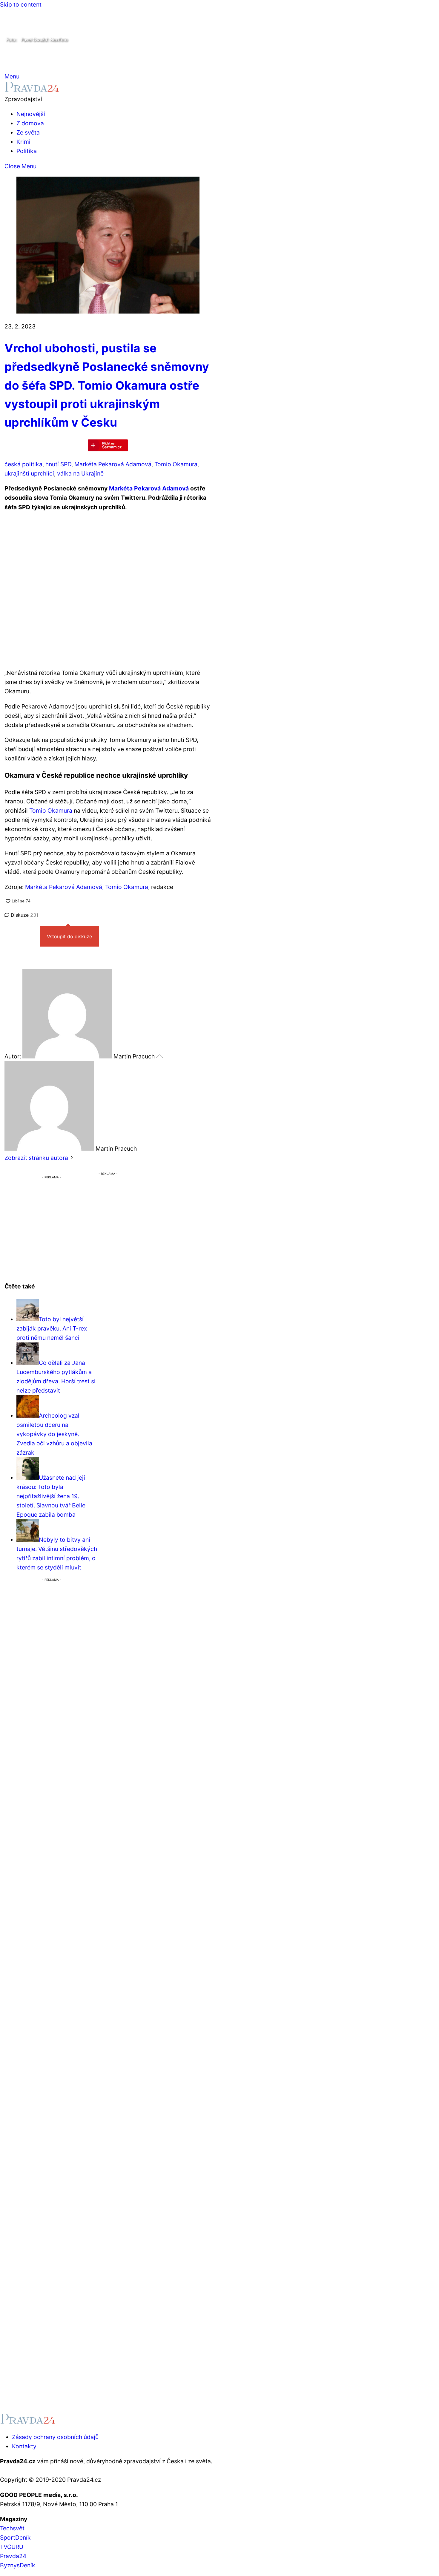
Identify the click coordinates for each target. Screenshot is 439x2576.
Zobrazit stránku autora (36, 1158)
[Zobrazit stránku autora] (72, 1158)
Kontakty (24, 2446)
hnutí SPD (58, 464)
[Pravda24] (32, 90)
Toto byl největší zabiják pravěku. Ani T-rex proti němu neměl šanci (52, 1328)
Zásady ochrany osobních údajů (55, 2437)
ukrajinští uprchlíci (29, 473)
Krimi (23, 142)
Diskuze (24, 915)
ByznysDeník (18, 2565)
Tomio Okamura (176, 464)
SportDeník (15, 2538)
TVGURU (12, 2547)
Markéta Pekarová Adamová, (64, 887)
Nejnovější (31, 114)
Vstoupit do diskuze (69, 936)
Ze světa (28, 132)
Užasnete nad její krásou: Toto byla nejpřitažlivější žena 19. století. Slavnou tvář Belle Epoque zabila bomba (51, 1496)
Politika (27, 151)
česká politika (23, 464)
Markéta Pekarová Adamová (113, 464)
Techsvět (12, 2528)
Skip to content (21, 4)
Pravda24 (13, 2556)
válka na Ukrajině (80, 473)
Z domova (30, 123)
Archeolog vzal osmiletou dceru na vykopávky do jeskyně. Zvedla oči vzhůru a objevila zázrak (54, 1434)
